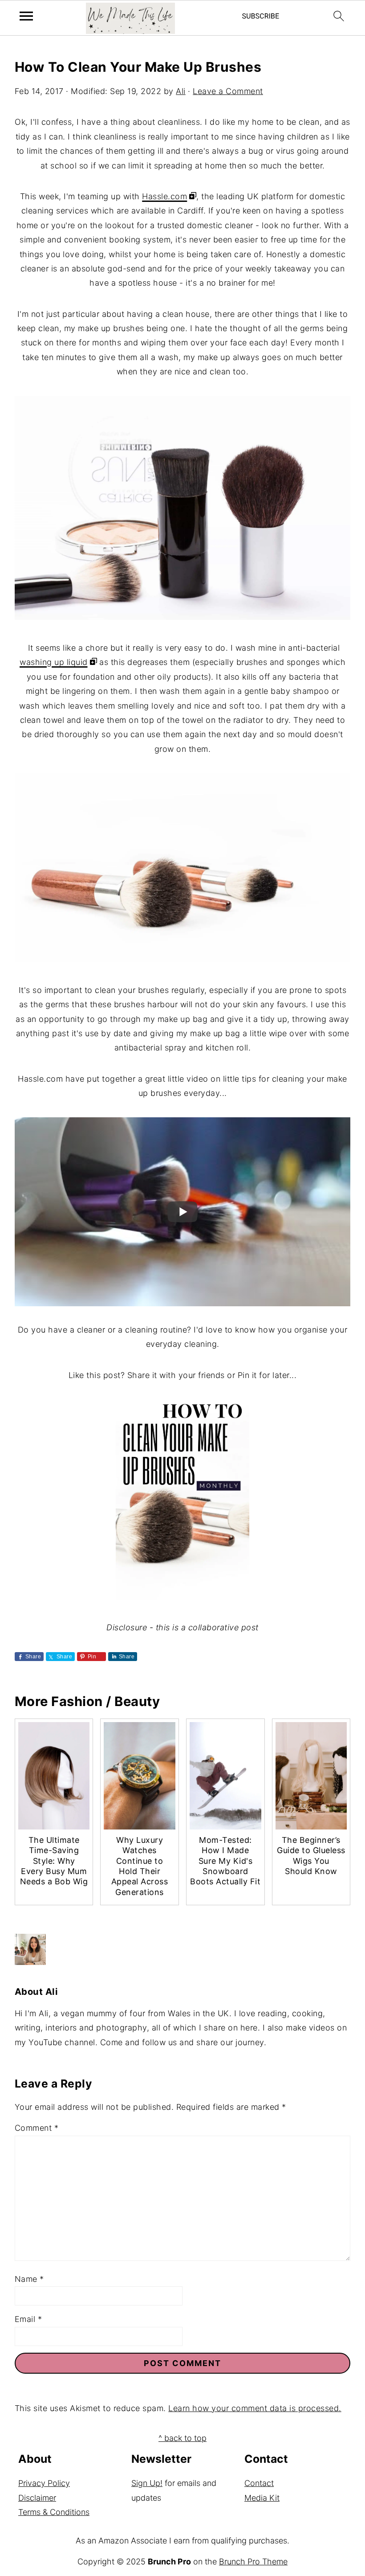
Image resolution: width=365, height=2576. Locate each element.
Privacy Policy (44, 2483)
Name (29, 2279)
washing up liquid (54, 662)
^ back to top (182, 2438)
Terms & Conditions (54, 2512)
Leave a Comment (228, 91)
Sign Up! (147, 2483)
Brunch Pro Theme (253, 2562)
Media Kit (262, 2498)
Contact (259, 2483)
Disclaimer (37, 2498)
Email (28, 2319)
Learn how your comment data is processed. (255, 2408)
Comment (37, 2128)
